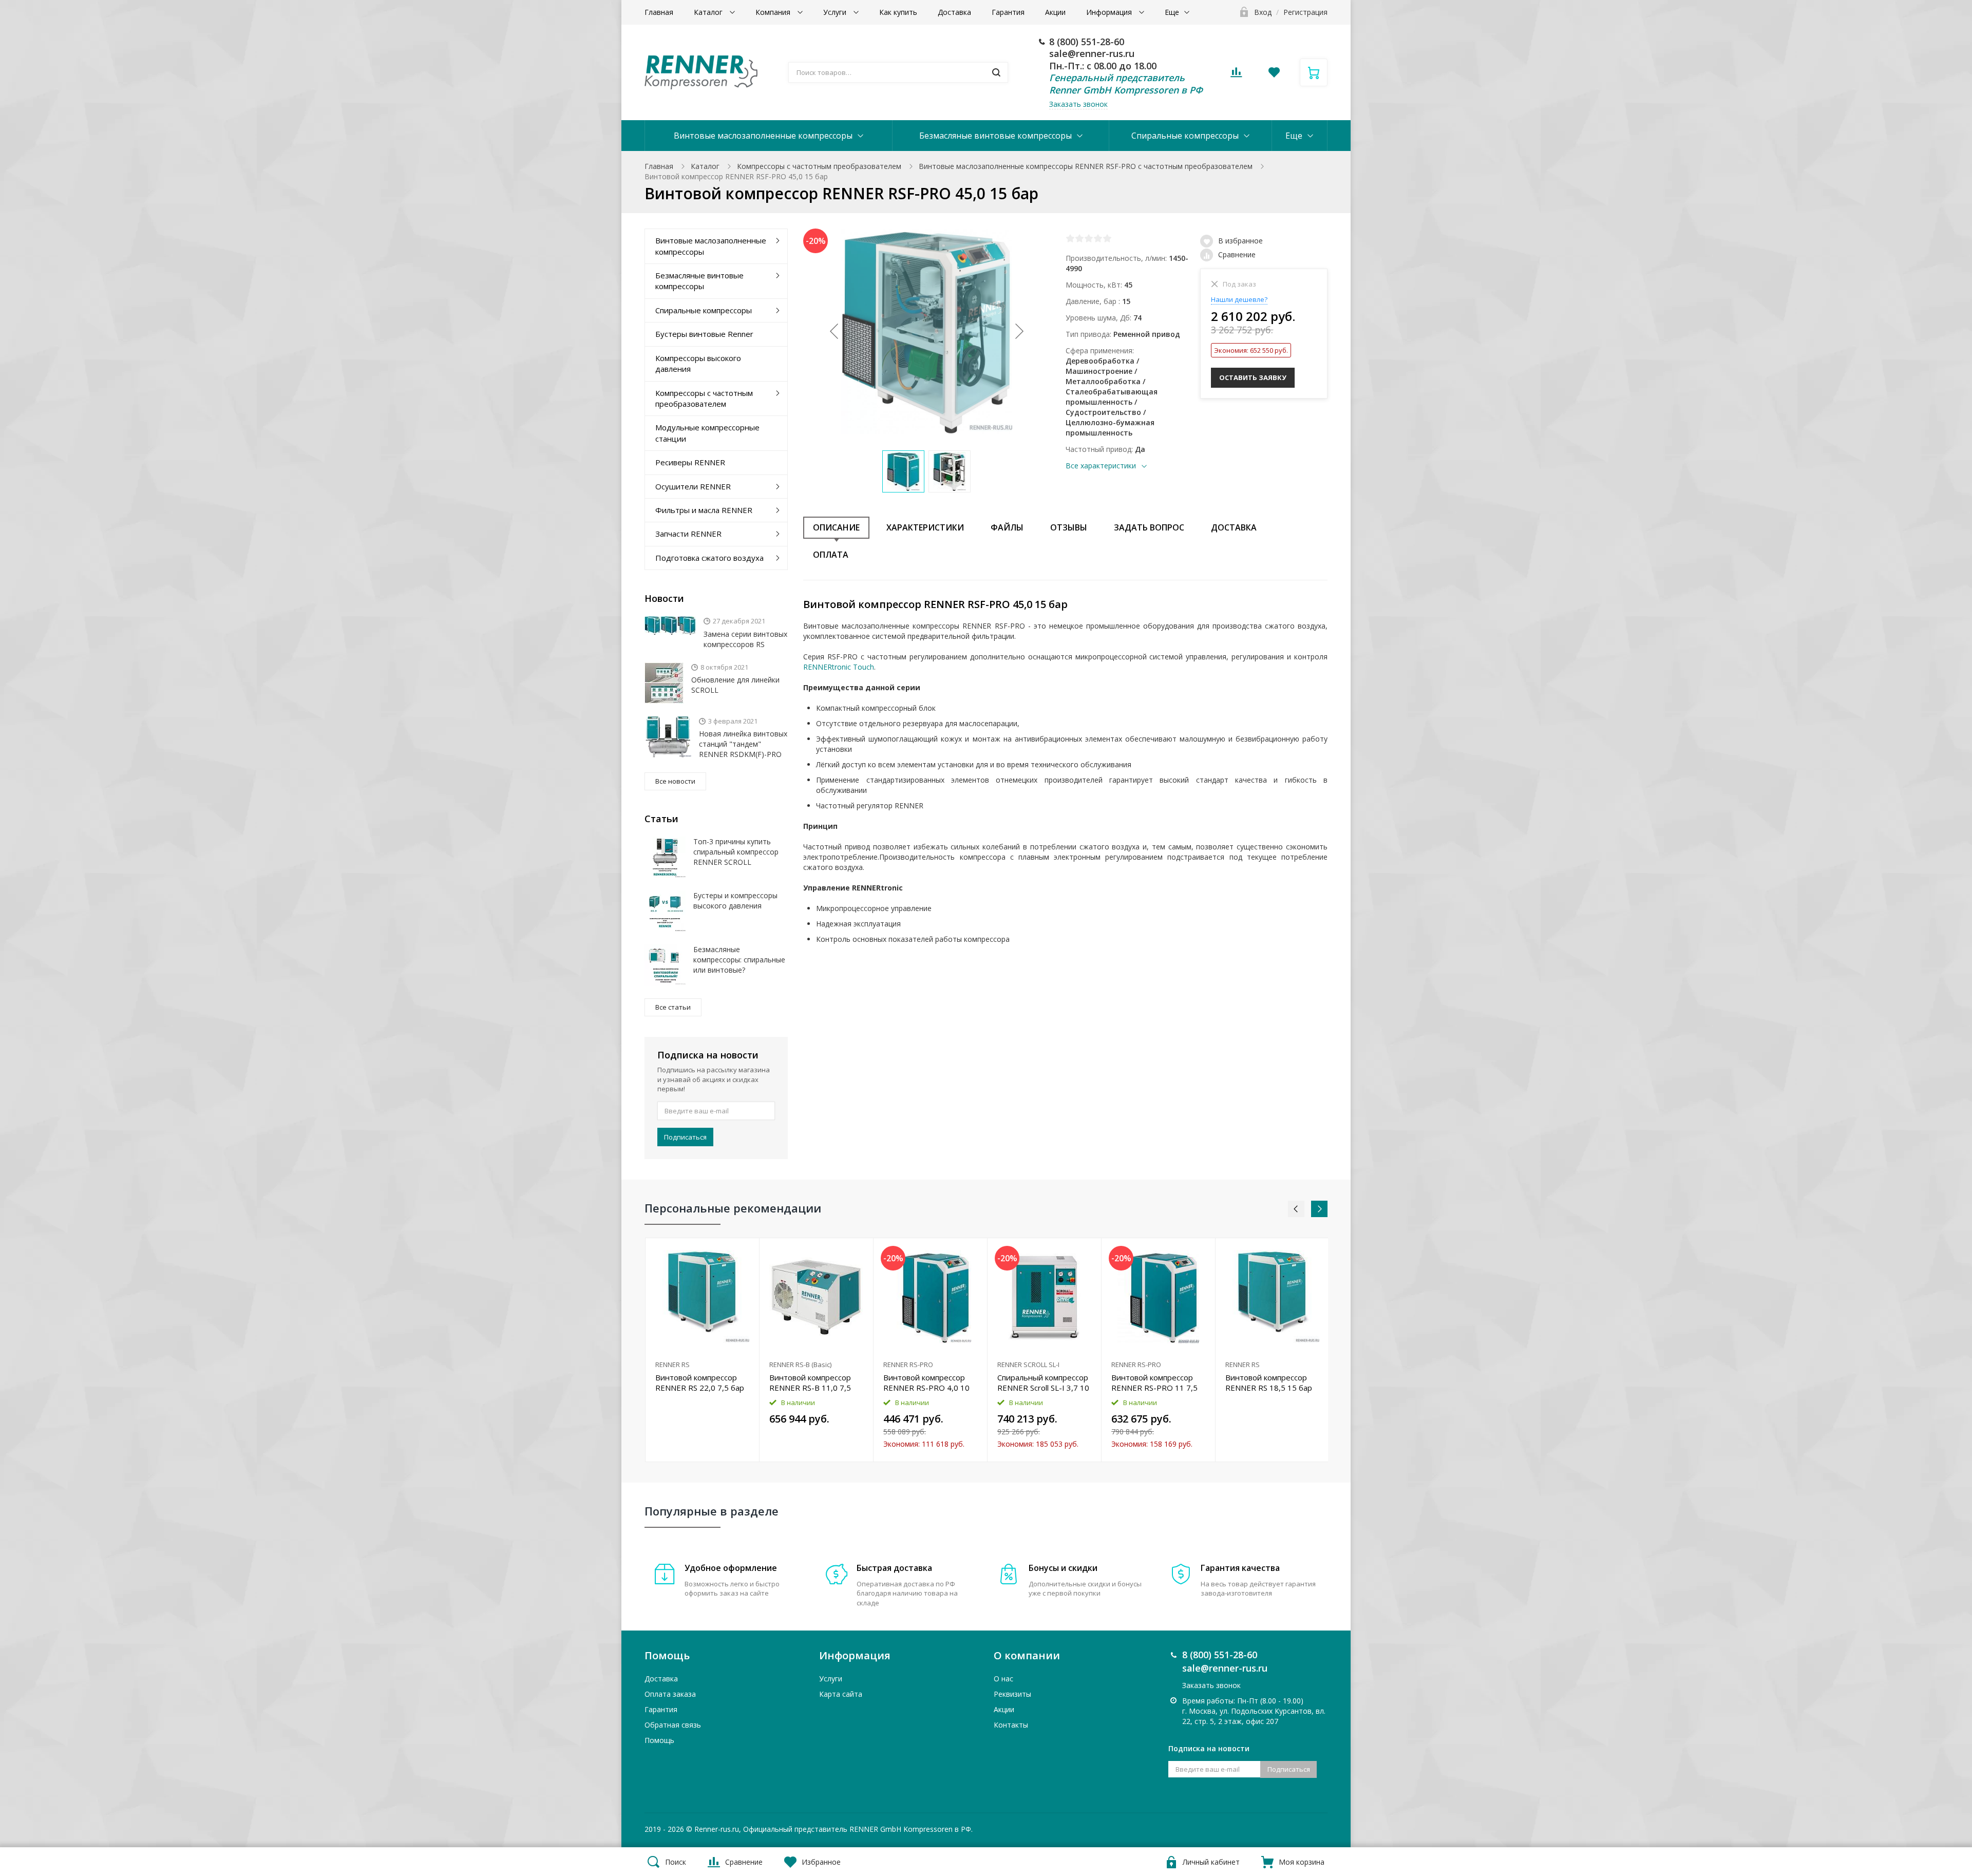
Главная (659, 12)
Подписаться (685, 1137)
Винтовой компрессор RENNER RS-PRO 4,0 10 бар (926, 1382)
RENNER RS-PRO (908, 1365)
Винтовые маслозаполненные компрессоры (763, 136)
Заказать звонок (1078, 104)
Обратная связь (673, 1725)
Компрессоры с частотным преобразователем (819, 166)
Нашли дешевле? (1239, 299)
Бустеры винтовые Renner (704, 334)
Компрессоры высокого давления (698, 363)
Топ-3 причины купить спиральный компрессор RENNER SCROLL (736, 852)
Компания (774, 12)
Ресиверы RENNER (690, 462)
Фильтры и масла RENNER (704, 510)
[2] (1079, 238)
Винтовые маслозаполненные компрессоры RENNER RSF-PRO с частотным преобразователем (1086, 166)
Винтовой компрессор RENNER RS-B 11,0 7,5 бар (810, 1382)
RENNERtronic (827, 667)
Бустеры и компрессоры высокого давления (735, 901)
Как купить (898, 12)
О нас (1003, 1679)
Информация (1110, 12)
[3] (1089, 238)
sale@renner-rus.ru (1092, 53)
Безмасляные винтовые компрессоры (996, 136)
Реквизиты (1012, 1694)
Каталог (709, 12)
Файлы (1007, 527)
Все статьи (673, 1007)
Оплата (831, 555)
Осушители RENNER (693, 486)
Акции (1055, 12)
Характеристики (925, 527)
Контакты (1011, 1725)
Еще (1172, 12)
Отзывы (1069, 527)
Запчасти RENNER (688, 534)
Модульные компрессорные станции (707, 433)
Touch (862, 667)
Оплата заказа (670, 1694)
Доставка (954, 12)
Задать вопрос (1149, 527)
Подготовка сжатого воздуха (709, 558)
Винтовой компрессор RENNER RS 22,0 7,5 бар (700, 1382)
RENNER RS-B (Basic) (800, 1365)
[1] (1070, 238)
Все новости (675, 781)
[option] (703, 1350)
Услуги (836, 12)
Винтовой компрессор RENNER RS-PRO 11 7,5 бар (1154, 1382)
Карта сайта (841, 1694)
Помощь (659, 1740)
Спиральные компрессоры (1185, 136)
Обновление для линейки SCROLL (735, 685)
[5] (1107, 238)
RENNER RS (672, 1365)
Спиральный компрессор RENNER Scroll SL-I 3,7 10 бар (1043, 1382)
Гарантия (1008, 12)
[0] (1236, 75)
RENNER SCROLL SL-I (1028, 1365)
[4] (1098, 238)
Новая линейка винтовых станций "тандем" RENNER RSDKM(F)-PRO (743, 744)
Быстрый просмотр (702, 1297)
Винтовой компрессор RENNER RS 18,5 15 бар (1269, 1382)
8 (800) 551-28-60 (1087, 42)
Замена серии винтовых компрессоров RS (745, 639)
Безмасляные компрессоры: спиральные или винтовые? (739, 960)
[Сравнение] (745, 1251)
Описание (836, 527)
